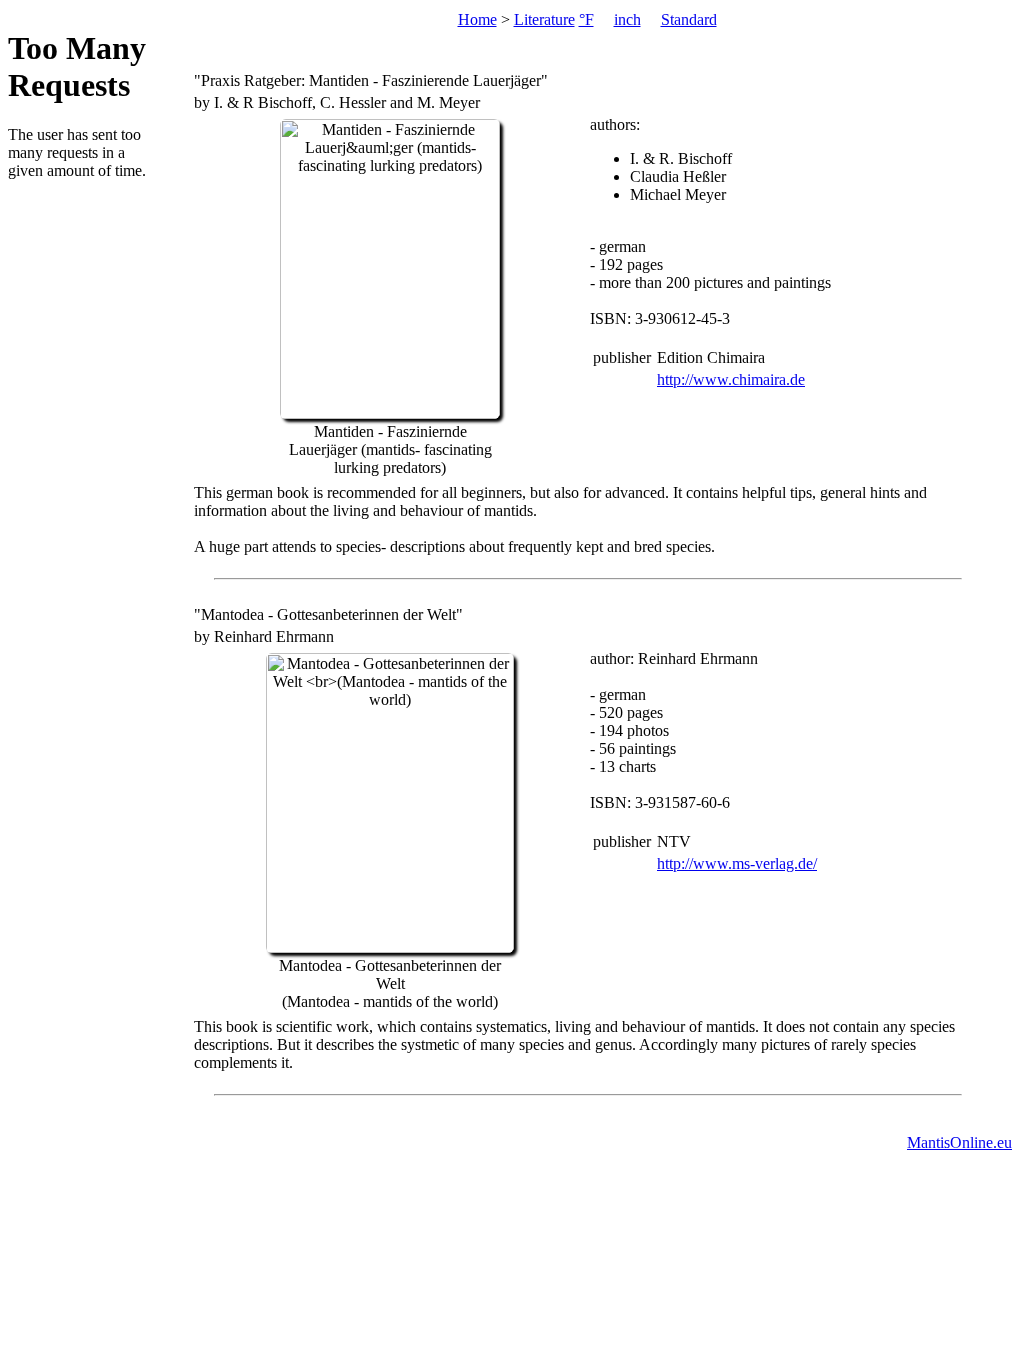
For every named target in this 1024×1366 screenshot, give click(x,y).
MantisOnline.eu (959, 1142)
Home (477, 19)
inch (627, 19)
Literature (544, 19)
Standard (689, 19)
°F (586, 19)
